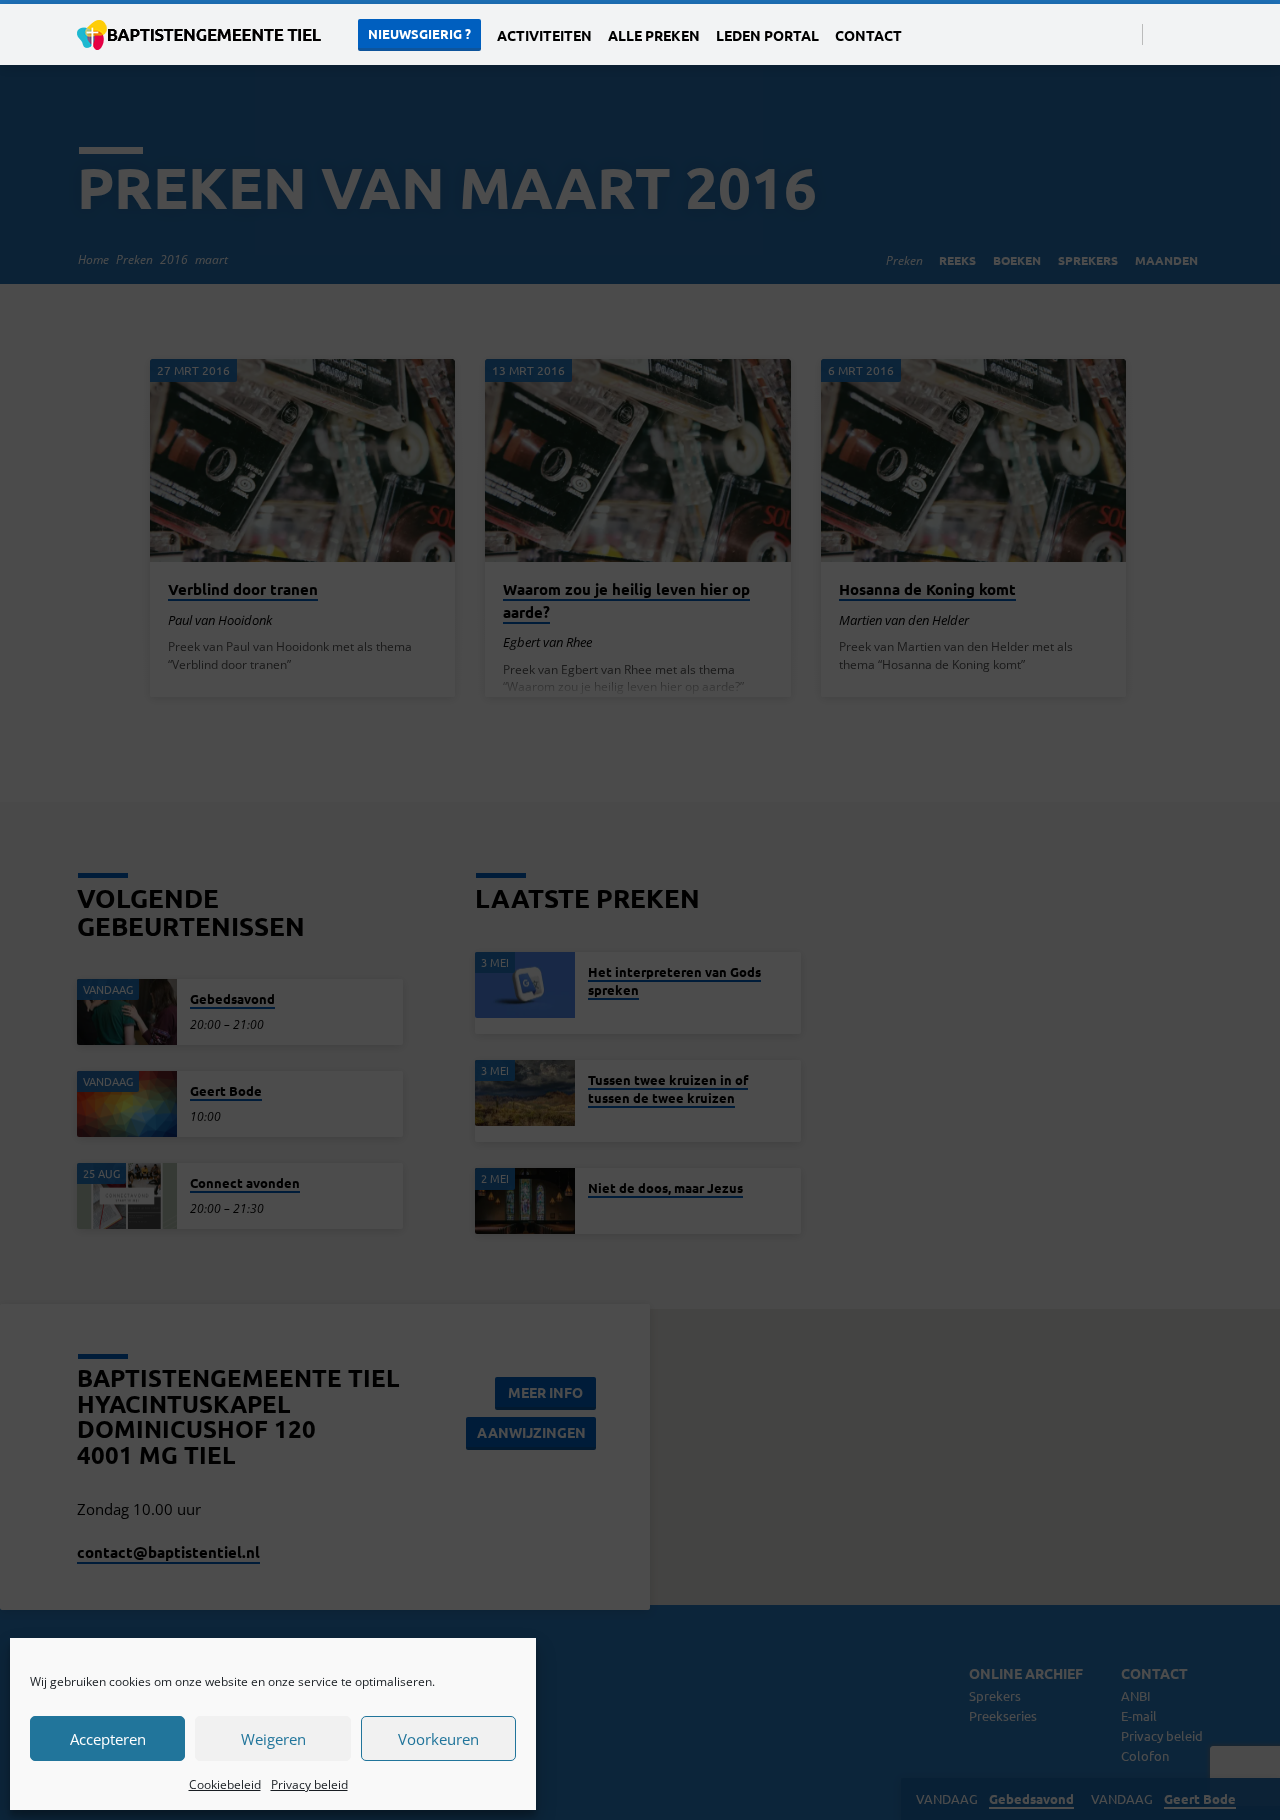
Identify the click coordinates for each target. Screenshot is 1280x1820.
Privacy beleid (309, 1784)
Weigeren (273, 1739)
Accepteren (108, 1739)
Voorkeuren (438, 1739)
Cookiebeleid (225, 1784)
